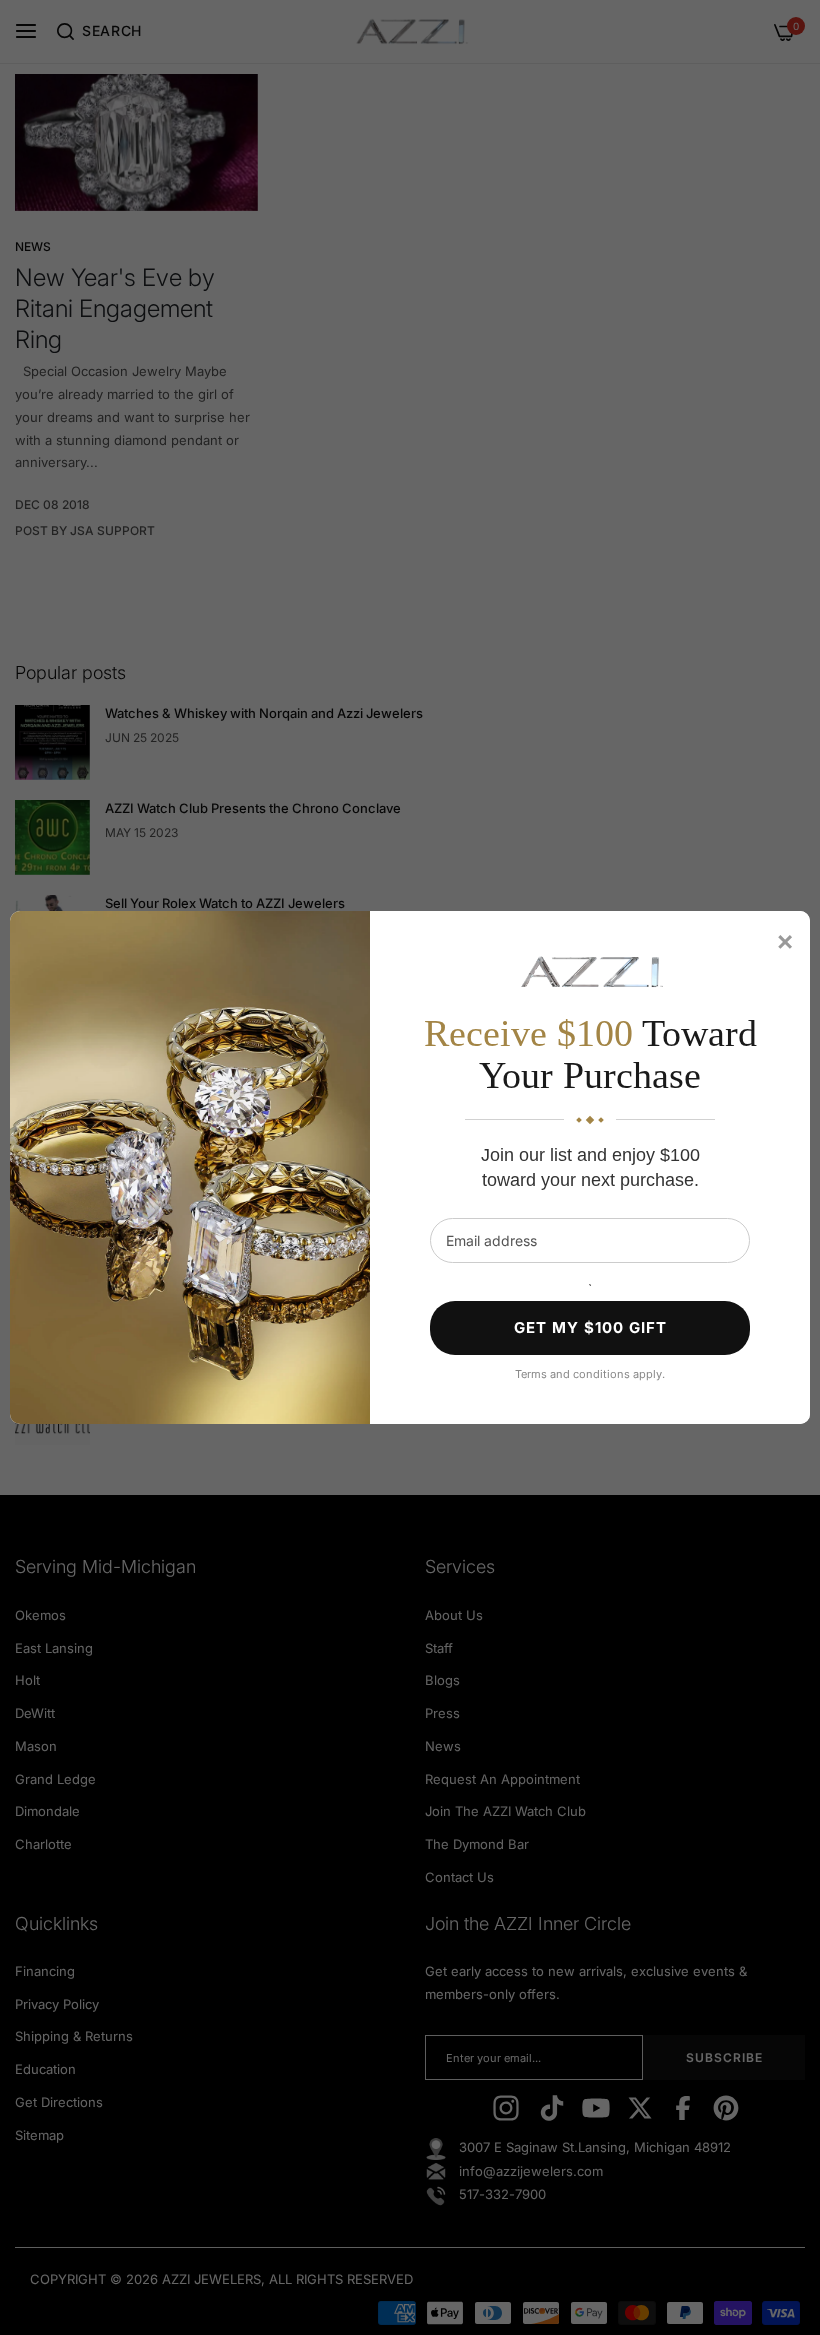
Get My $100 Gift (590, 1327)
